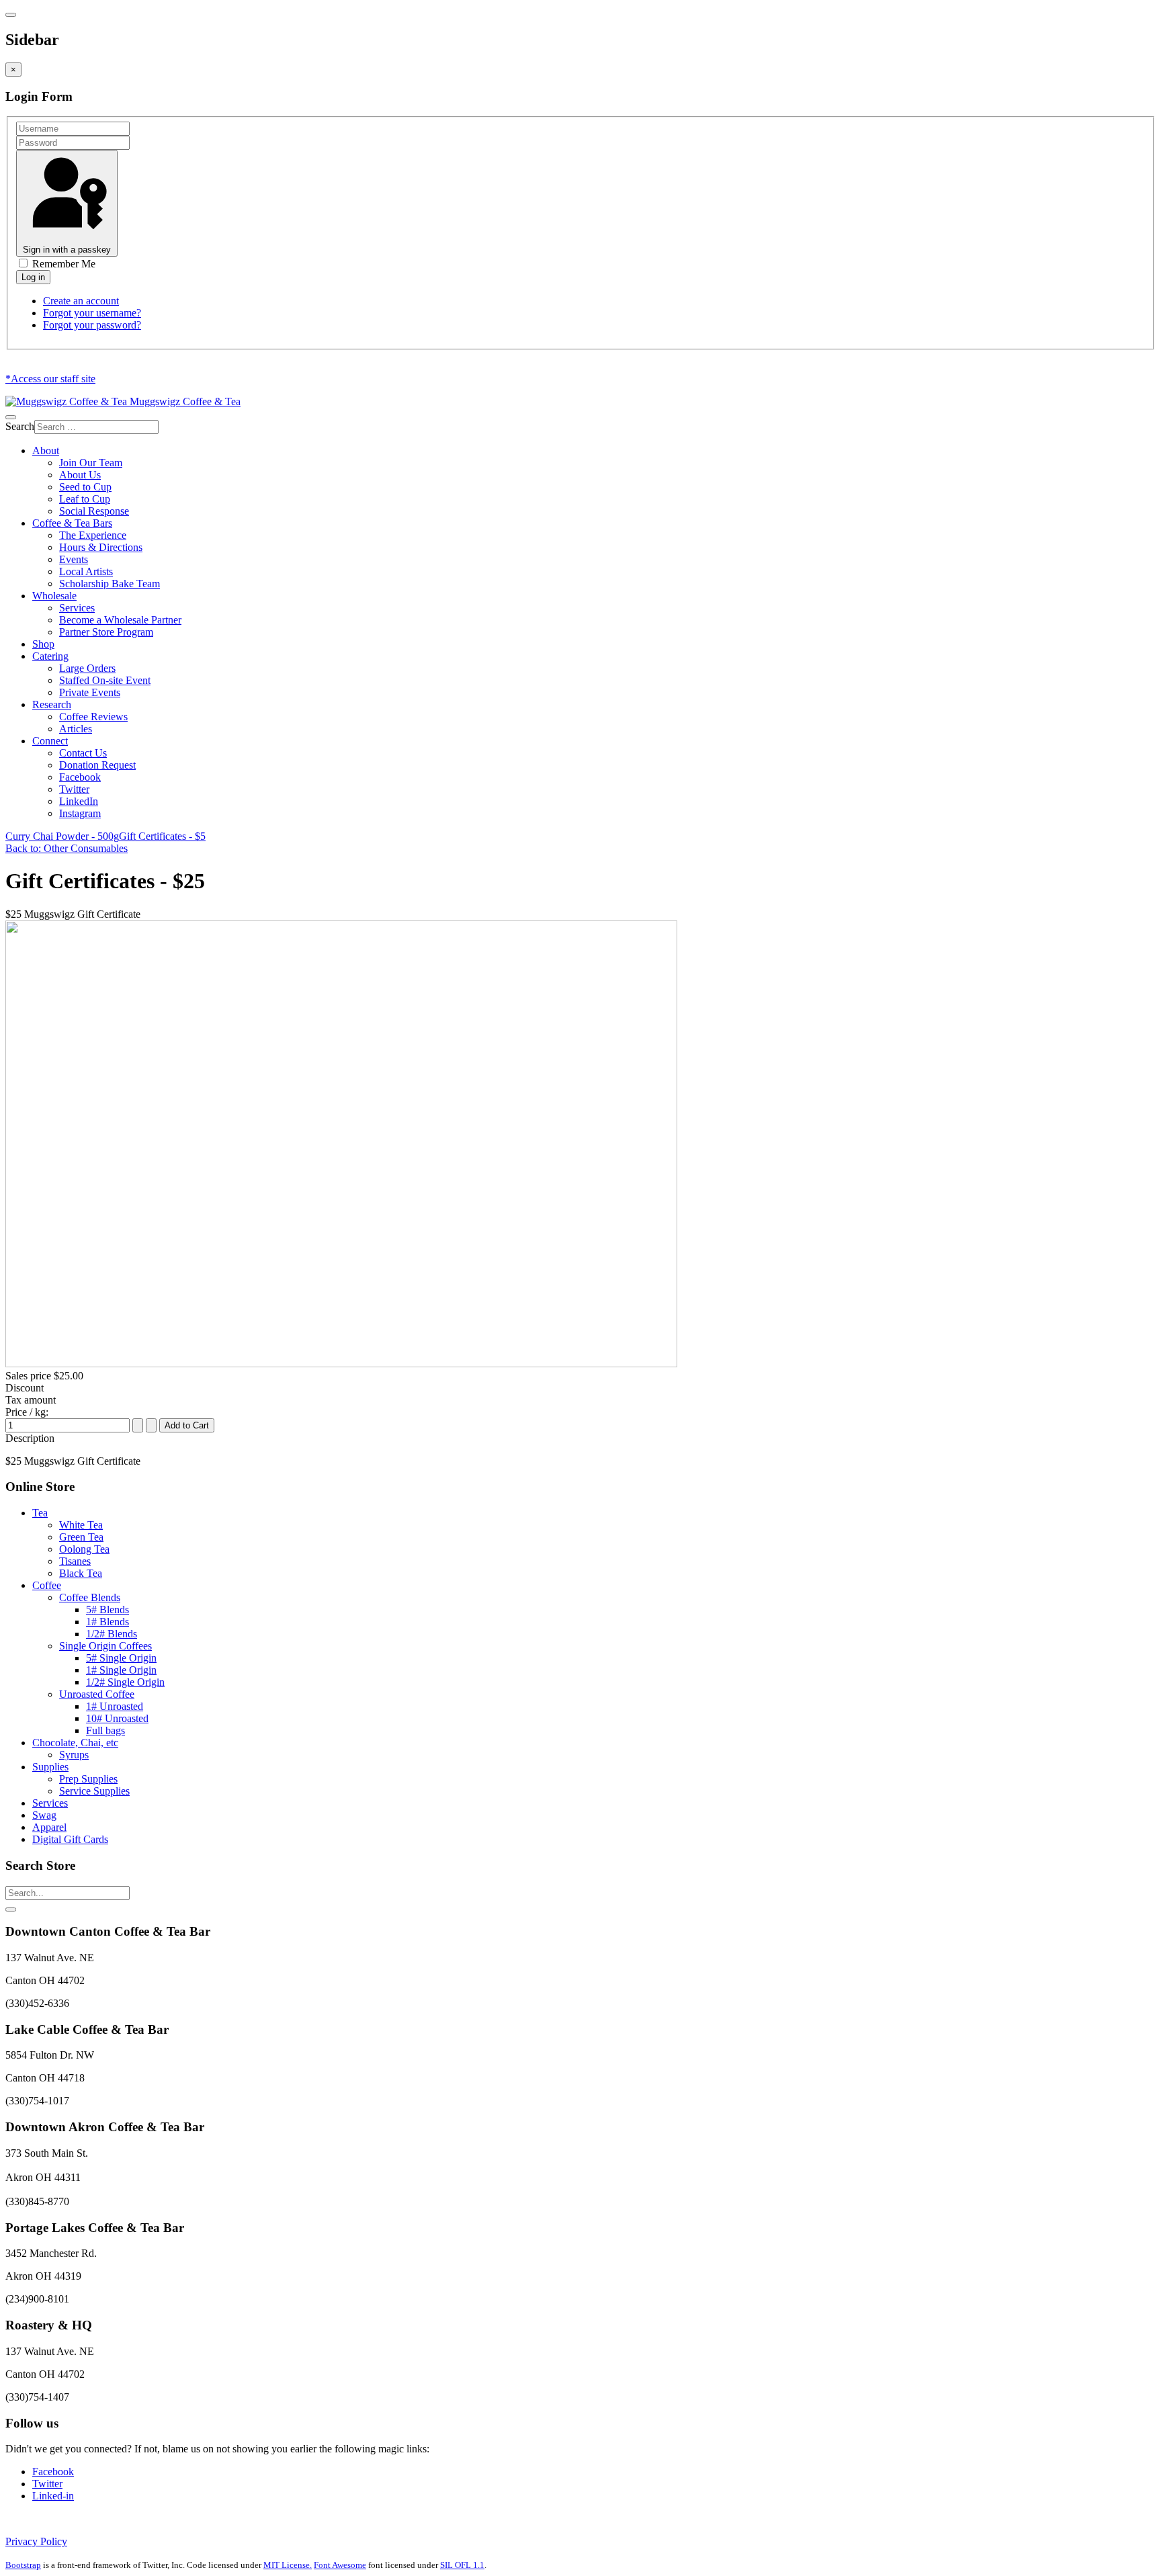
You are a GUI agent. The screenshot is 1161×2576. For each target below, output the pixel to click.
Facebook (80, 777)
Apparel (49, 1827)
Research (52, 704)
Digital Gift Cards (70, 1839)
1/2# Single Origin (125, 1682)
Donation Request (97, 765)
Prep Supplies (88, 1779)
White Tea (81, 1525)
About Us (80, 475)
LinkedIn (79, 801)
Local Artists (86, 571)
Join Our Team (91, 463)
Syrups (74, 1755)
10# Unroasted (117, 1718)
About (46, 450)
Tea (40, 1513)
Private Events (90, 692)
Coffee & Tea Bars (72, 523)
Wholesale (54, 596)
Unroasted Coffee (97, 1694)
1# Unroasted (115, 1706)
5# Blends (107, 1609)
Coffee (47, 1585)
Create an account (81, 301)
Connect (50, 741)
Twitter (74, 789)
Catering (50, 656)
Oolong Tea (84, 1549)
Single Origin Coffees (105, 1646)
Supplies (50, 1767)
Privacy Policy (36, 2541)
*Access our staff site (50, 379)
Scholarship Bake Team (110, 584)
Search (20, 426)
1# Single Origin (121, 1670)
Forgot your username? (92, 313)
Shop (43, 644)
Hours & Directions (101, 547)
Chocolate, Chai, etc (75, 1743)
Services (77, 608)
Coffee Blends (90, 1597)
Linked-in (53, 2496)
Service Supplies (94, 1791)
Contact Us (83, 753)
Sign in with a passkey (67, 250)
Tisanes (75, 1561)
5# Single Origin (121, 1658)
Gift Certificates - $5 (162, 836)
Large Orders (87, 668)
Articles (76, 729)
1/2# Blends (112, 1634)
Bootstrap (23, 2565)
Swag (44, 1815)
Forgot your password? (92, 325)
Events (74, 559)
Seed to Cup (85, 487)
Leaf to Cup (85, 499)
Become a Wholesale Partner (120, 620)
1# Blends (107, 1622)
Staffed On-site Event (105, 680)
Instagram (80, 813)
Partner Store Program (106, 632)
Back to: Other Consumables (67, 848)
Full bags (105, 1730)
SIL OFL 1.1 (462, 2565)
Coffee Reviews (93, 717)
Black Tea (81, 1573)
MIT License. (288, 2565)
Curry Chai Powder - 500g (62, 836)
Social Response (94, 511)
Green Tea (81, 1537)
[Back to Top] (11, 1909)
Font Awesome (340, 2565)
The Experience (93, 535)
